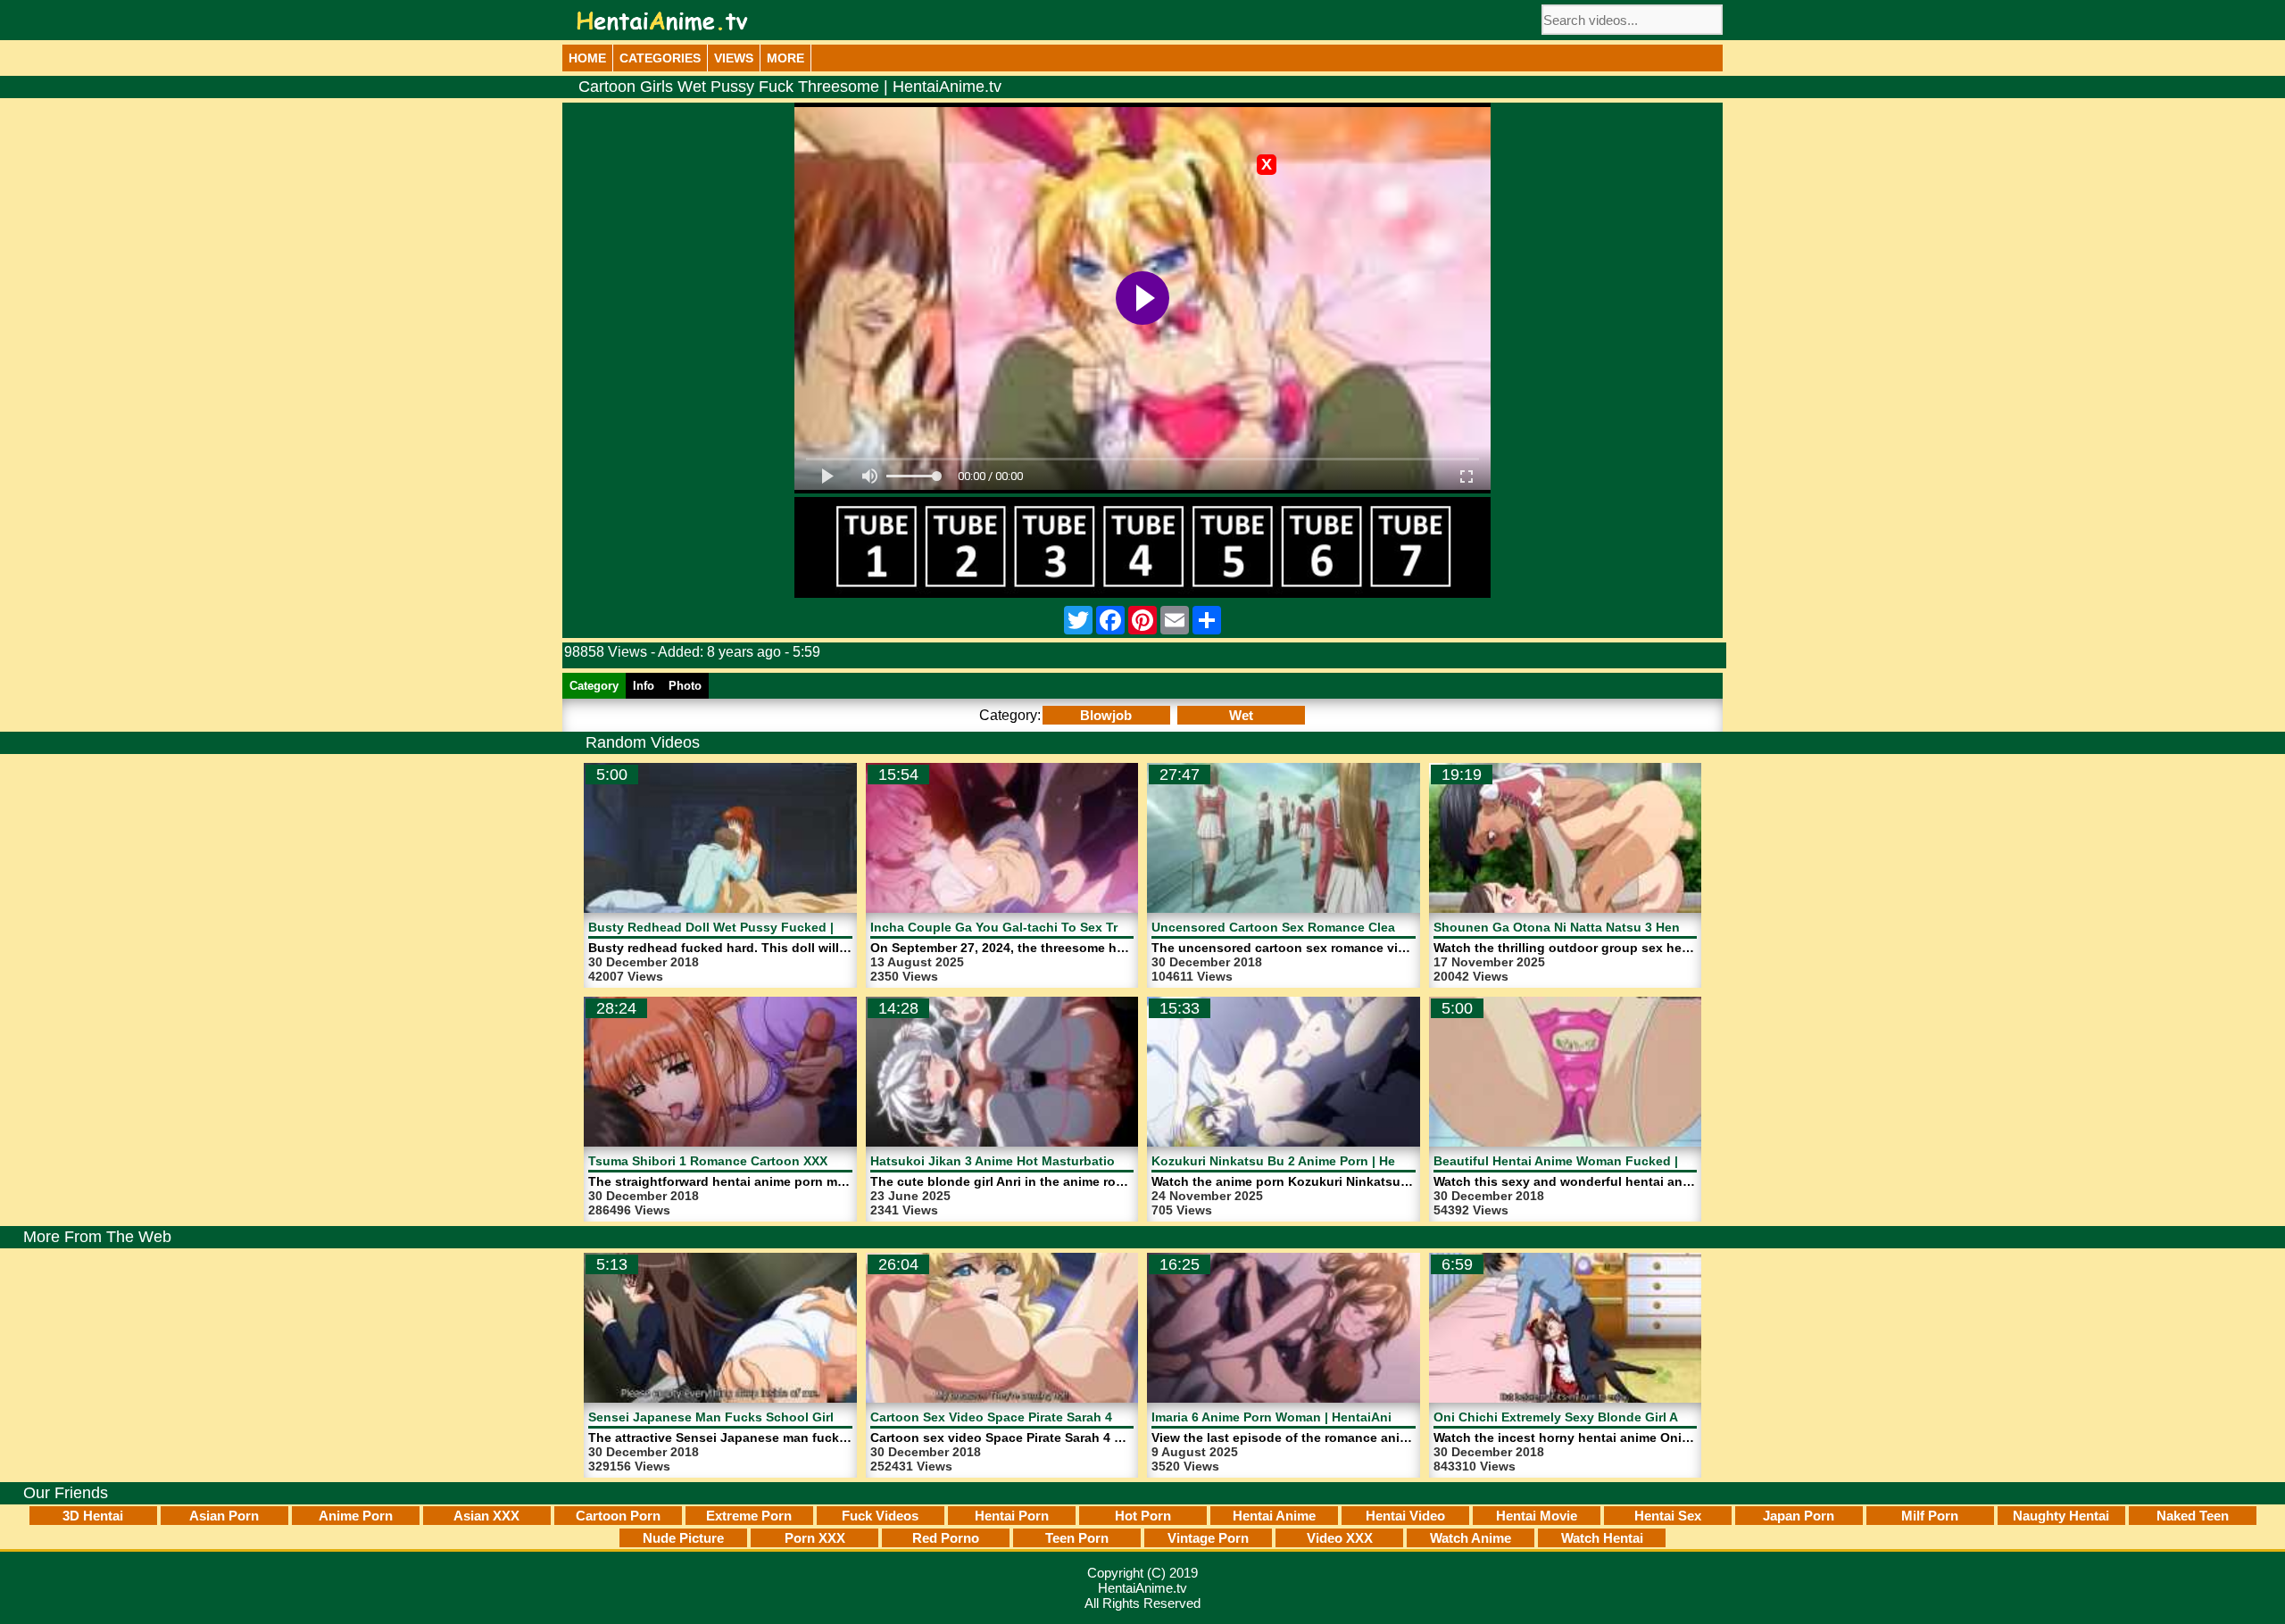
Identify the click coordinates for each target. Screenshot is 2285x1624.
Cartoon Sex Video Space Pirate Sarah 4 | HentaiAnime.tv (1043, 1417)
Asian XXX (486, 1516)
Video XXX (1340, 1538)
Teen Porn (1077, 1538)
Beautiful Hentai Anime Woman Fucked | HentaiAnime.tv (1604, 1161)
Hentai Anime (1274, 1516)
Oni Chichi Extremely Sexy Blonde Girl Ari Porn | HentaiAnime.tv (1628, 1417)
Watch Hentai (1602, 1538)
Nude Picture (683, 1538)
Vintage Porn (1208, 1538)
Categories (660, 58)
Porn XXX (815, 1538)
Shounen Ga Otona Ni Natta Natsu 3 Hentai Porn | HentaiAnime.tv (1632, 927)
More (785, 58)
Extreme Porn (749, 1516)
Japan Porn (1799, 1516)
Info (644, 686)
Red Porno (946, 1538)
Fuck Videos (880, 1516)
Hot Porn (1143, 1516)
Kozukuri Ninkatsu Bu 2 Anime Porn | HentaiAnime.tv (1312, 1161)
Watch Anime (1471, 1538)
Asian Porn (224, 1516)
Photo (685, 686)
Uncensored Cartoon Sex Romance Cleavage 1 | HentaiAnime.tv (1345, 927)
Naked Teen (2193, 1516)
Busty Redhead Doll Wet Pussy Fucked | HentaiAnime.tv (759, 927)
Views (734, 58)
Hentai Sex (1668, 1516)
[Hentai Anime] (662, 21)
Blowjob (1106, 715)
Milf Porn (1930, 1516)
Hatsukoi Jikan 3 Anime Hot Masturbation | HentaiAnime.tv (1048, 1161)
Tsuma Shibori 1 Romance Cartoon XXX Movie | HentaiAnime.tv (780, 1161)
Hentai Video (1405, 1516)
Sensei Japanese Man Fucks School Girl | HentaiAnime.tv (763, 1417)
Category (594, 686)
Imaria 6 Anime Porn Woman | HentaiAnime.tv (1288, 1417)
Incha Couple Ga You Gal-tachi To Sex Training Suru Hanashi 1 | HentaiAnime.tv (1113, 927)
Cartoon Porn (618, 1516)
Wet (1241, 715)
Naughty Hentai (2061, 1516)
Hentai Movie (1537, 1516)
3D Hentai (93, 1516)
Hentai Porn (1012, 1516)
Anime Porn (356, 1516)
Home (587, 58)
